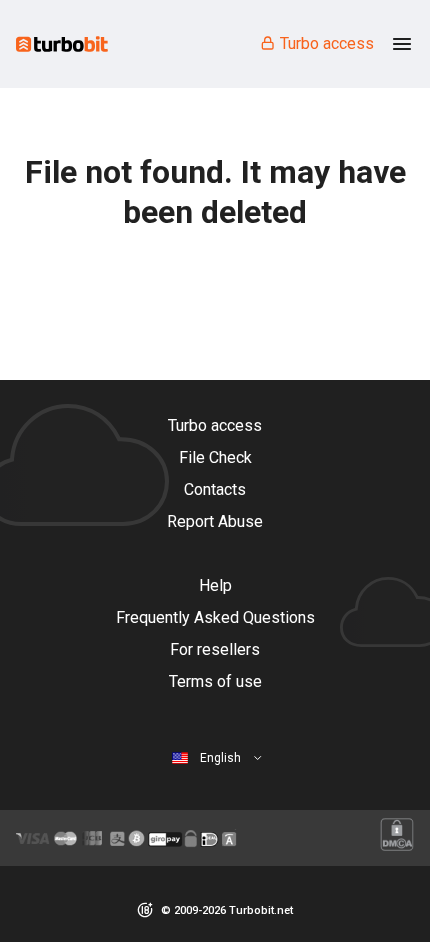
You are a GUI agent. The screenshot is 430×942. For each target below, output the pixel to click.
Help (215, 585)
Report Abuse (215, 521)
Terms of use (215, 681)
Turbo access (327, 43)
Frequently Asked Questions (215, 617)
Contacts (215, 489)
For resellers (215, 649)
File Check (215, 457)
